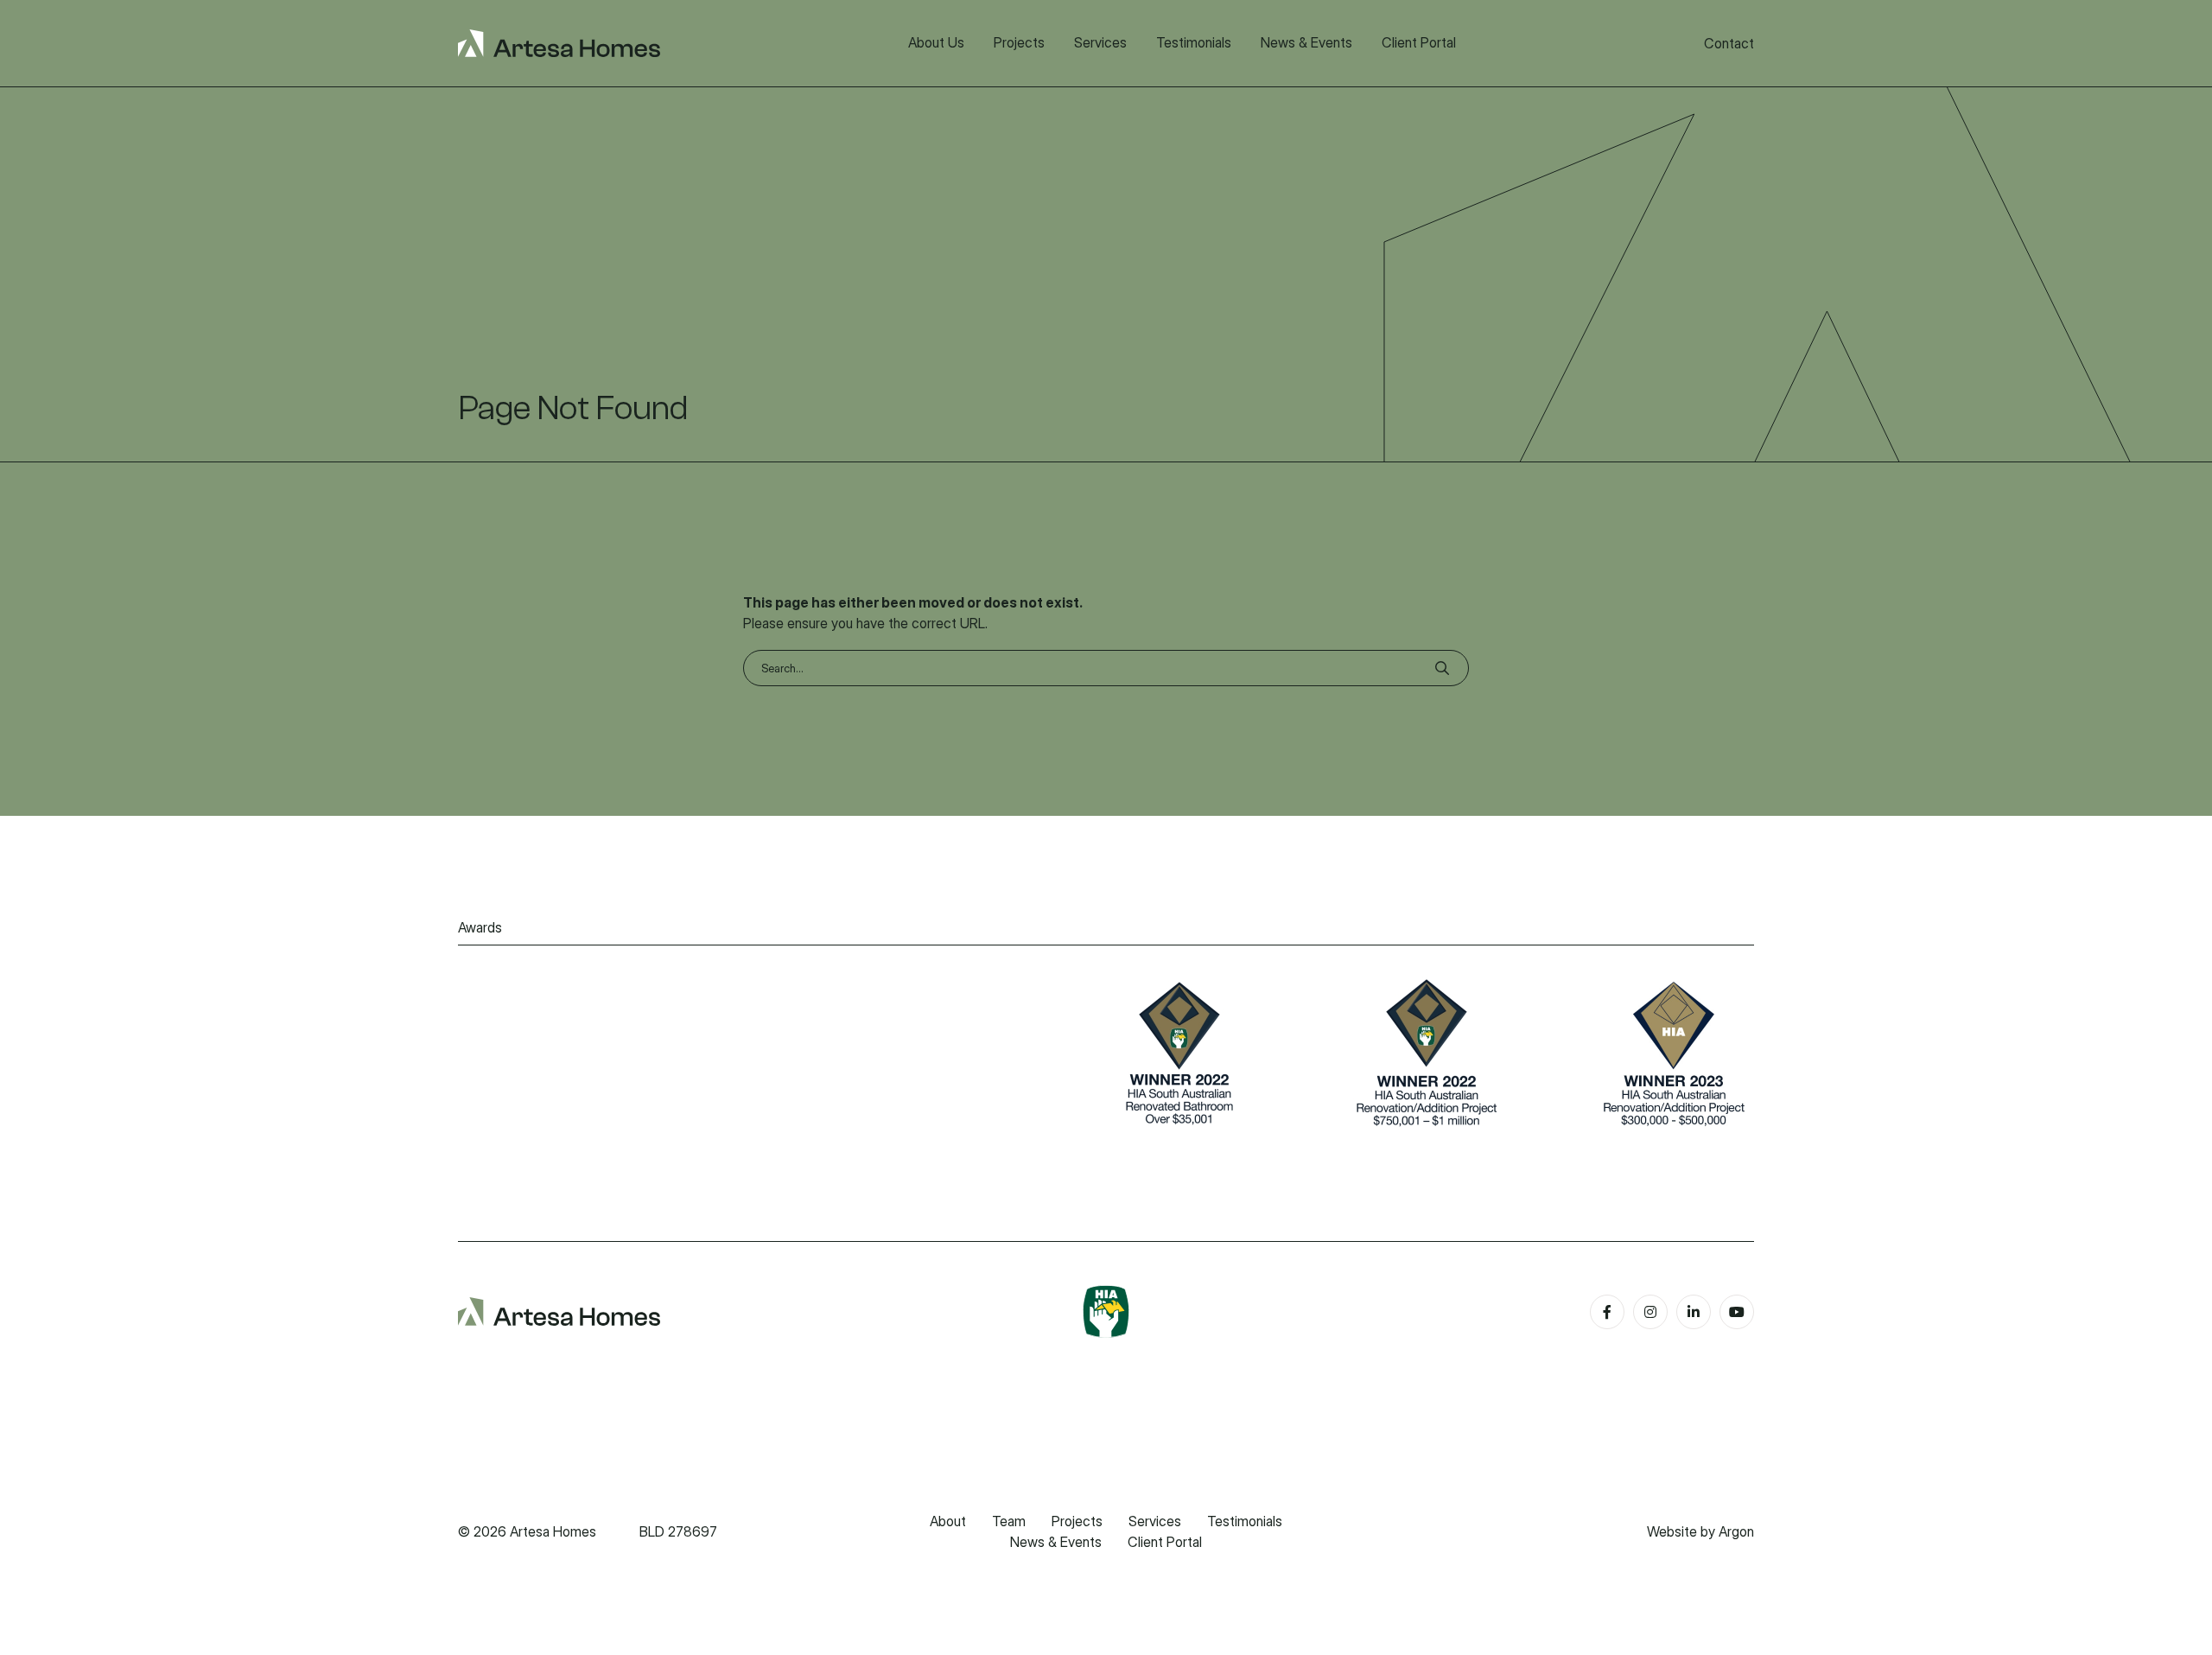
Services (1155, 1521)
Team (1009, 1521)
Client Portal (1165, 1542)
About (948, 1521)
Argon (1736, 1531)
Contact (1729, 43)
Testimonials (1245, 1521)
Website (1672, 1531)
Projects (1077, 1521)
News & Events (1056, 1542)
